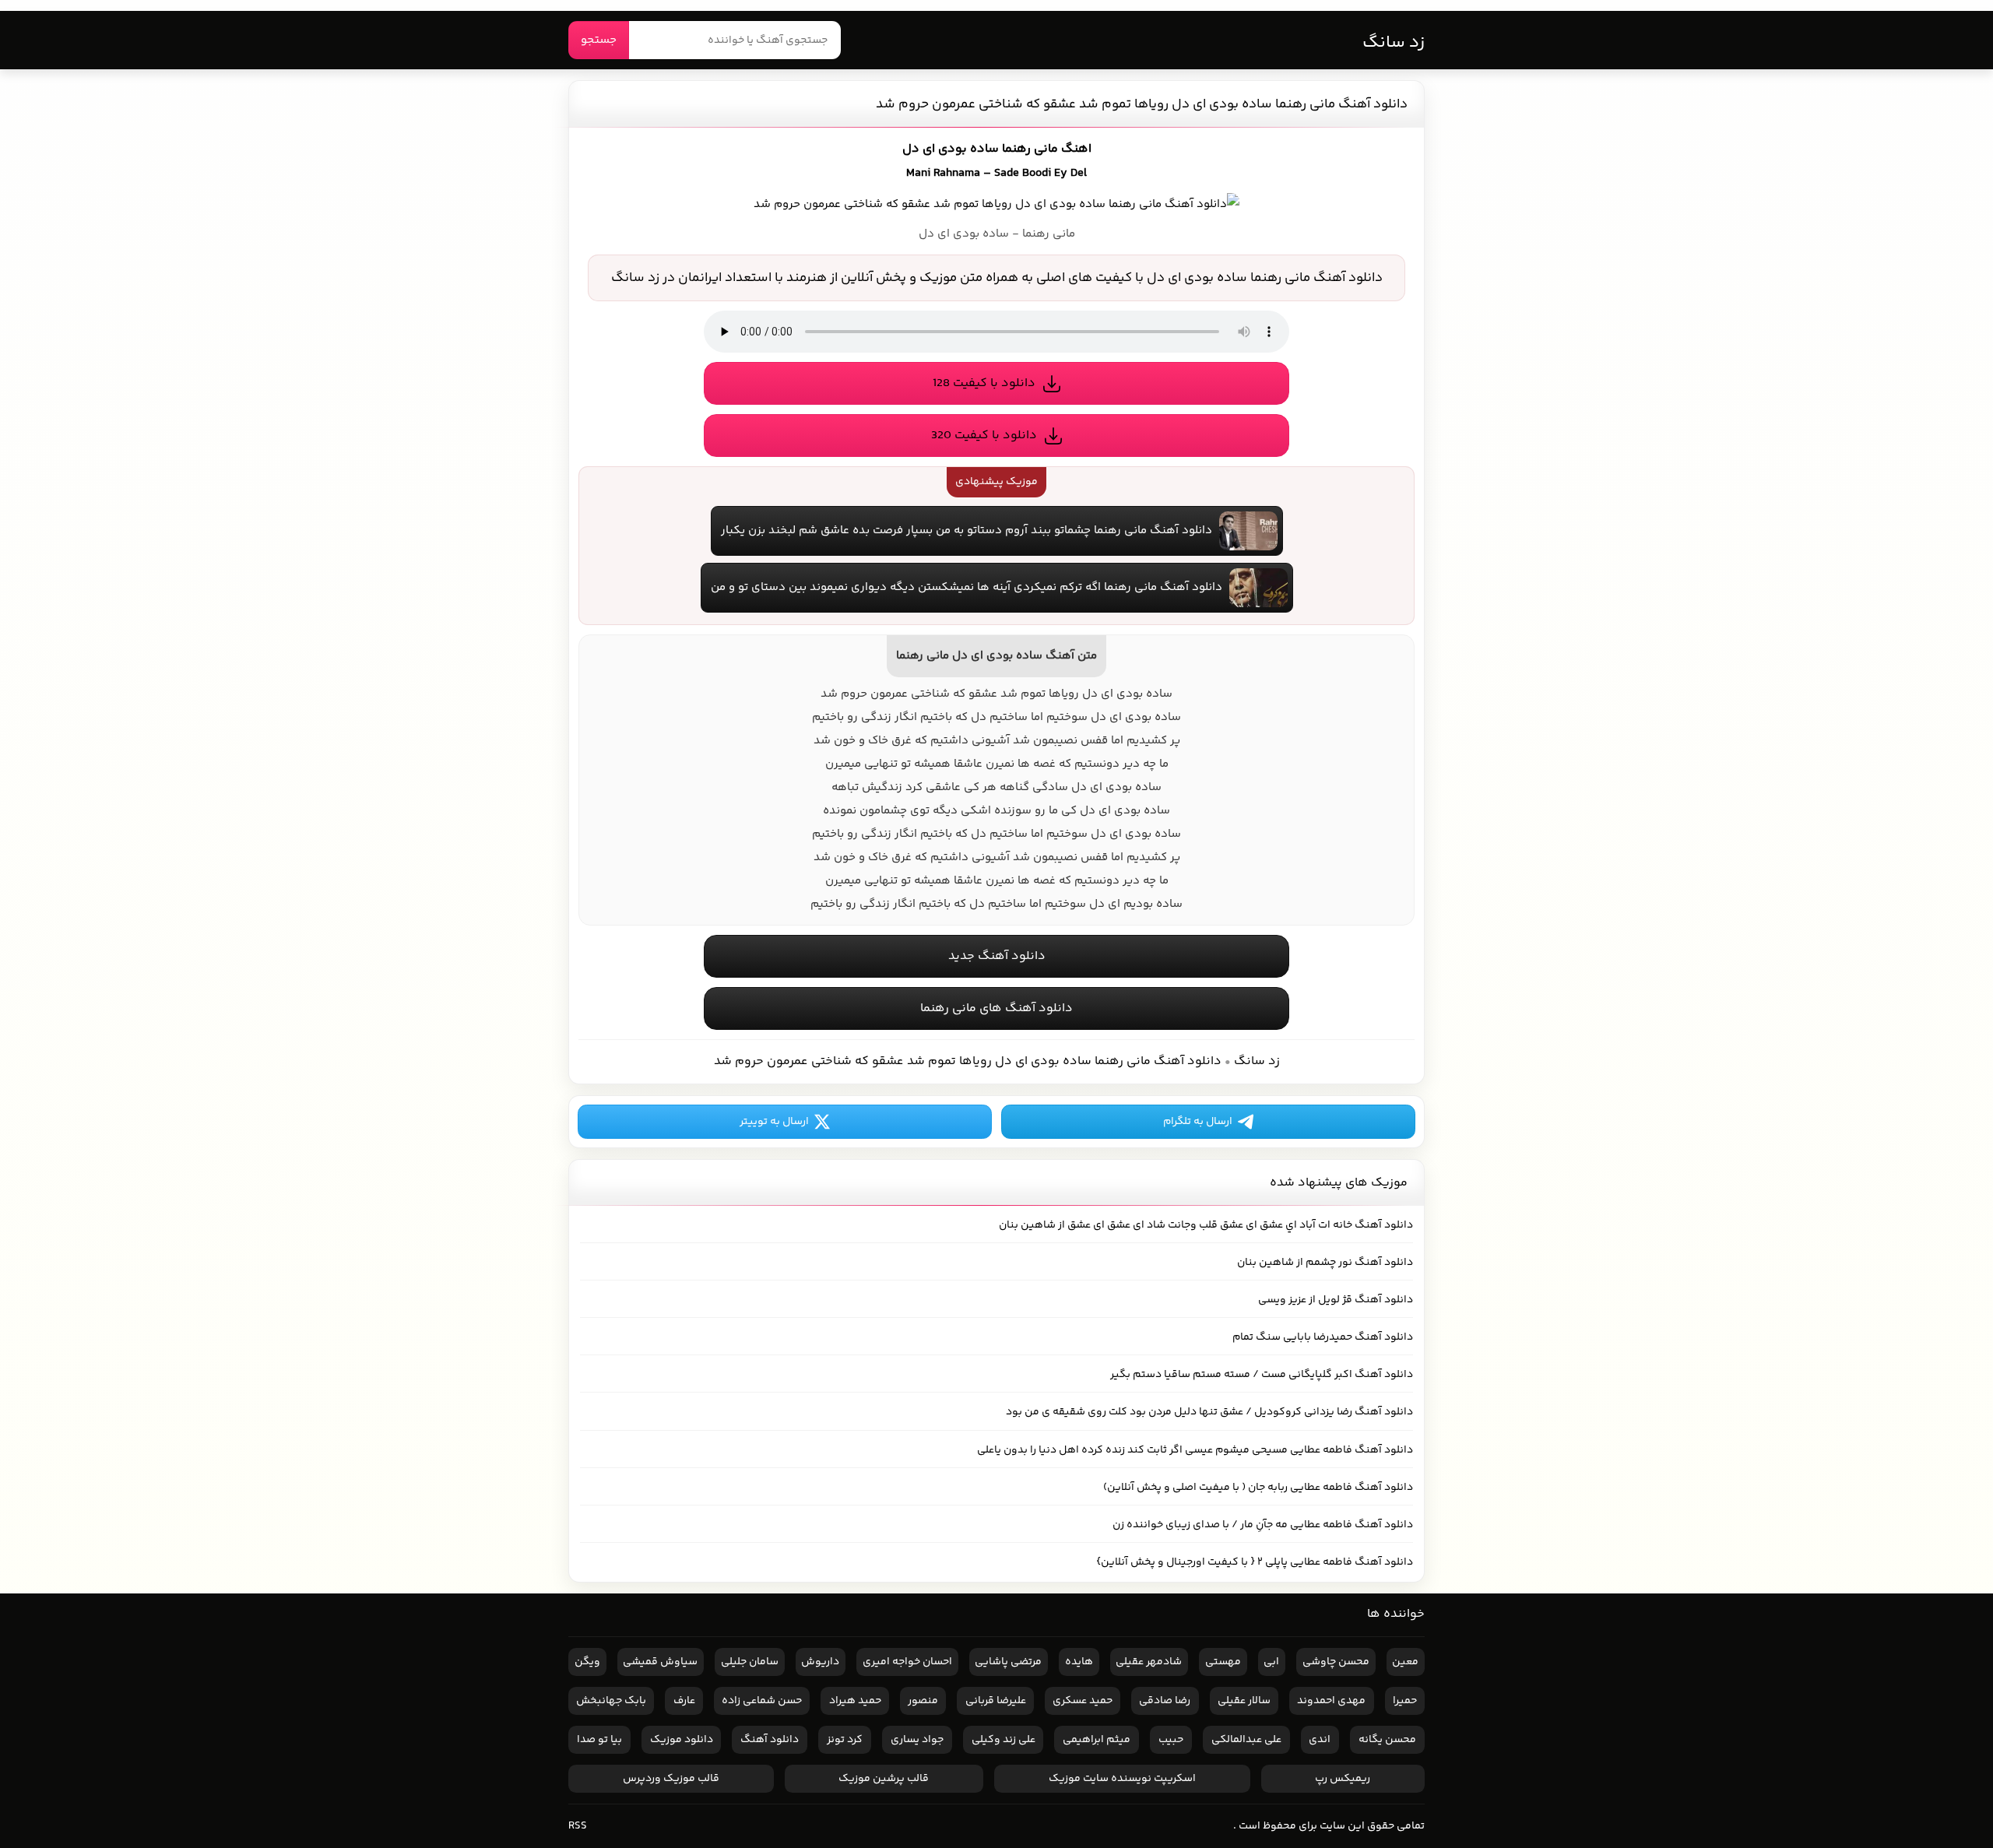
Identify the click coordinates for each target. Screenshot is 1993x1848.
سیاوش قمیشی (660, 1662)
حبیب (1171, 1740)
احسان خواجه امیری (907, 1662)
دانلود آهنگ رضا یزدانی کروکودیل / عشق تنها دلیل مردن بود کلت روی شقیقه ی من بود (1209, 1412)
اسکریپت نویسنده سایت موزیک (1122, 1779)
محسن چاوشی (1336, 1662)
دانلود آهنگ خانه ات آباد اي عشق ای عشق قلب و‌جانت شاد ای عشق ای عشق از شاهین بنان (1206, 1225)
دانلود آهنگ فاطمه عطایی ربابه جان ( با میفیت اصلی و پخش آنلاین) (1258, 1488)
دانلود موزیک (682, 1740)
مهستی (1223, 1662)
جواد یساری (917, 1740)
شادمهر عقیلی (1149, 1662)
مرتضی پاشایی (1008, 1662)
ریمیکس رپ (1343, 1779)
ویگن (587, 1662)
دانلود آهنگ (770, 1740)
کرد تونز (845, 1740)
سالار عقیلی (1244, 1701)
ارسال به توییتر (774, 1122)
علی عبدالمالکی (1246, 1740)
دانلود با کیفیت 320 (984, 436)
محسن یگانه (1387, 1740)
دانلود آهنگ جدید (997, 956)
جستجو (599, 40)
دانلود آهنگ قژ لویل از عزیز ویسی (1336, 1300)
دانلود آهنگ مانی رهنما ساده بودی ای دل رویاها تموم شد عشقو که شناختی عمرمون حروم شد (1142, 104)
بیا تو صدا (599, 1740)
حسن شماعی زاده (762, 1701)
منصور (923, 1701)
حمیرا (1405, 1701)
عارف (684, 1701)
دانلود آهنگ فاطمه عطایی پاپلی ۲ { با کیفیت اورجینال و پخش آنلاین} (1255, 1562)
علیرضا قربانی (996, 1701)
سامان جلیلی (750, 1662)
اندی (1320, 1740)
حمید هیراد (855, 1701)
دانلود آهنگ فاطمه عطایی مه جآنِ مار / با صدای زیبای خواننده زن (1263, 1525)
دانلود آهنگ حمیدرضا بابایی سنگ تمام (1323, 1337)
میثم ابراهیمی (1097, 1740)
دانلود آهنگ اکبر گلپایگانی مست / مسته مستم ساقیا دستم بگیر (1262, 1375)
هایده (1079, 1662)
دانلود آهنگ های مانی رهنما (996, 1008)
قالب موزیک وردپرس (671, 1779)
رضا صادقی (1165, 1701)
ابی (1271, 1662)
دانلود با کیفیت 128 (984, 383)
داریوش (820, 1662)
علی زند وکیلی (1004, 1740)
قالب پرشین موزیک (884, 1779)
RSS (578, 1826)
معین (1405, 1662)
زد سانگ (1394, 43)
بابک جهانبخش (611, 1701)
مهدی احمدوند (1331, 1701)
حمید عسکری (1083, 1701)
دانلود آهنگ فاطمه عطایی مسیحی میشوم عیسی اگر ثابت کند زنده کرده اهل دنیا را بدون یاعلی (1195, 1450)
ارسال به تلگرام (1198, 1122)
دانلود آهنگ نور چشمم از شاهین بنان (1325, 1263)
